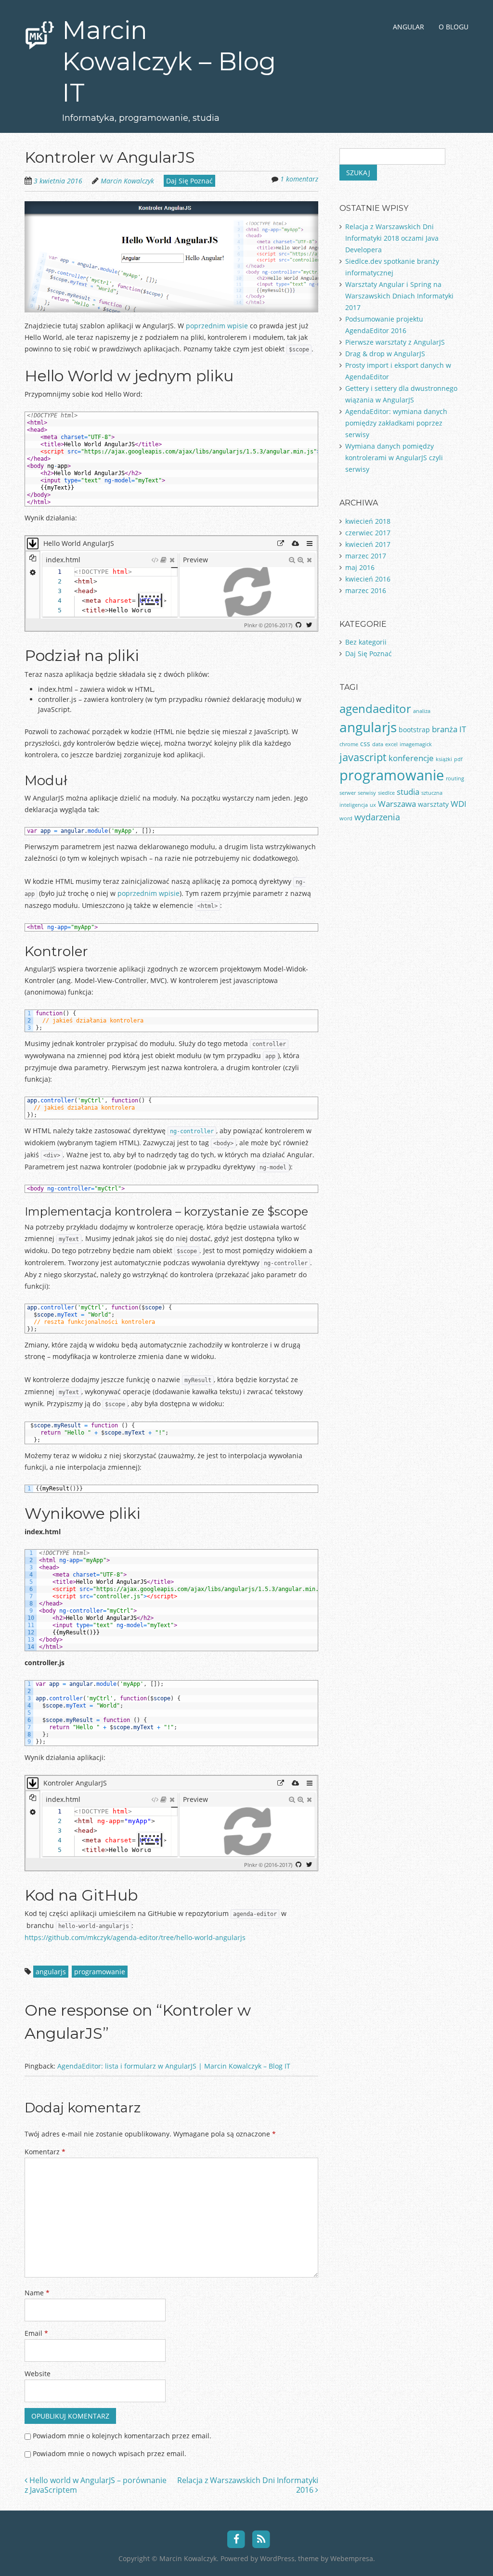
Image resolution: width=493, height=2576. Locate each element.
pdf (458, 759)
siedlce (386, 793)
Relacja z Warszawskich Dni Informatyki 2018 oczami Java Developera (392, 238)
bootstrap (414, 730)
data (378, 744)
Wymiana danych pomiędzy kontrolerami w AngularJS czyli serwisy (394, 458)
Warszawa (397, 804)
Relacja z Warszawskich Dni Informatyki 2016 (248, 2485)
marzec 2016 (366, 590)
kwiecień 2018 (368, 521)
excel (391, 744)
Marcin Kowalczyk (127, 181)
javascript (363, 757)
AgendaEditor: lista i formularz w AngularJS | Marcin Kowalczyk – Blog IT (174, 2066)
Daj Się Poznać (189, 181)
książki (444, 759)
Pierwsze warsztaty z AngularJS (395, 342)
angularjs (51, 1972)
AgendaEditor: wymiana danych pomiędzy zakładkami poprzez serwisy (396, 423)
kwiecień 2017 (368, 544)
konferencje (411, 758)
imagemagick (416, 744)
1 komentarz (299, 179)
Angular (409, 27)
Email (36, 2333)
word (346, 818)
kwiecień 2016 (368, 579)
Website (38, 2374)
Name (37, 2293)
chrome (349, 744)
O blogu (454, 27)
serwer (348, 793)
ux (373, 805)
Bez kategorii (366, 642)
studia (408, 792)
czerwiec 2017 (368, 533)
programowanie (100, 1972)
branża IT (449, 729)
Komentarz (45, 2152)
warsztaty (433, 804)
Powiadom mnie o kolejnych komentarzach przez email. (122, 2436)
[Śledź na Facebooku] (236, 2538)
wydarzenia (377, 817)
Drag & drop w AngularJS (385, 354)
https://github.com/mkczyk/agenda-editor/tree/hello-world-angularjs (135, 1937)
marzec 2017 (366, 556)
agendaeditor (375, 708)
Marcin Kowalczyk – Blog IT (169, 61)
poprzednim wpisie (217, 326)
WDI (459, 804)
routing (455, 778)
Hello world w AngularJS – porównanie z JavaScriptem (96, 2485)
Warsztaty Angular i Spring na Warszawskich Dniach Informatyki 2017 (399, 296)
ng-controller (192, 1131)
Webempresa (352, 2558)
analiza (422, 711)
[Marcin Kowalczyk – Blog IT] (40, 33)
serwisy (367, 793)
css (365, 744)
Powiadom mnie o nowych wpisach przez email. (110, 2453)
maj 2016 (360, 567)
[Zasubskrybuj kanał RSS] (262, 2538)
